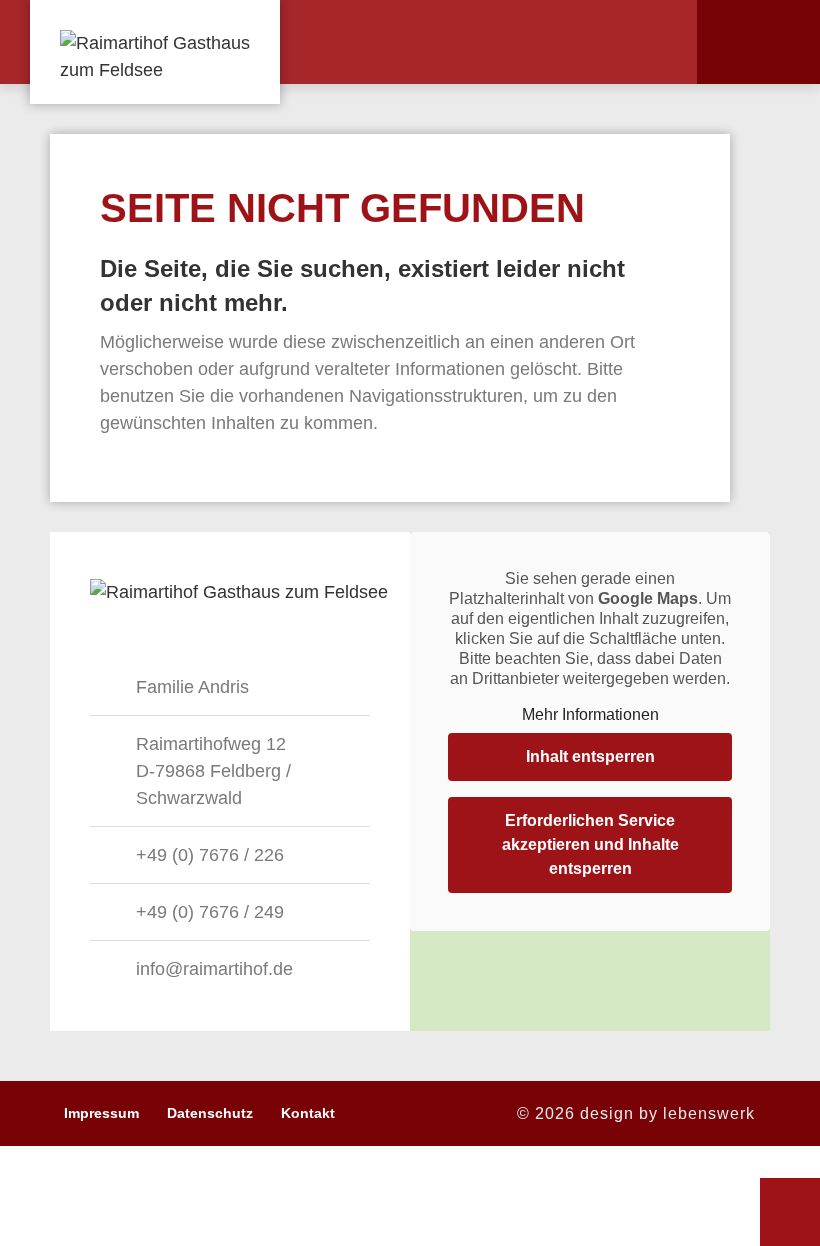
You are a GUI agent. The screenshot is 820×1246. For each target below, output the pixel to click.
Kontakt (308, 1113)
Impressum (101, 1113)
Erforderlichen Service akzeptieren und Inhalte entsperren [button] (590, 844)
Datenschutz (210, 1113)
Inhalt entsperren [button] (590, 756)
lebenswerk (709, 1113)
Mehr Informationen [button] (590, 714)
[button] (644, 42)
